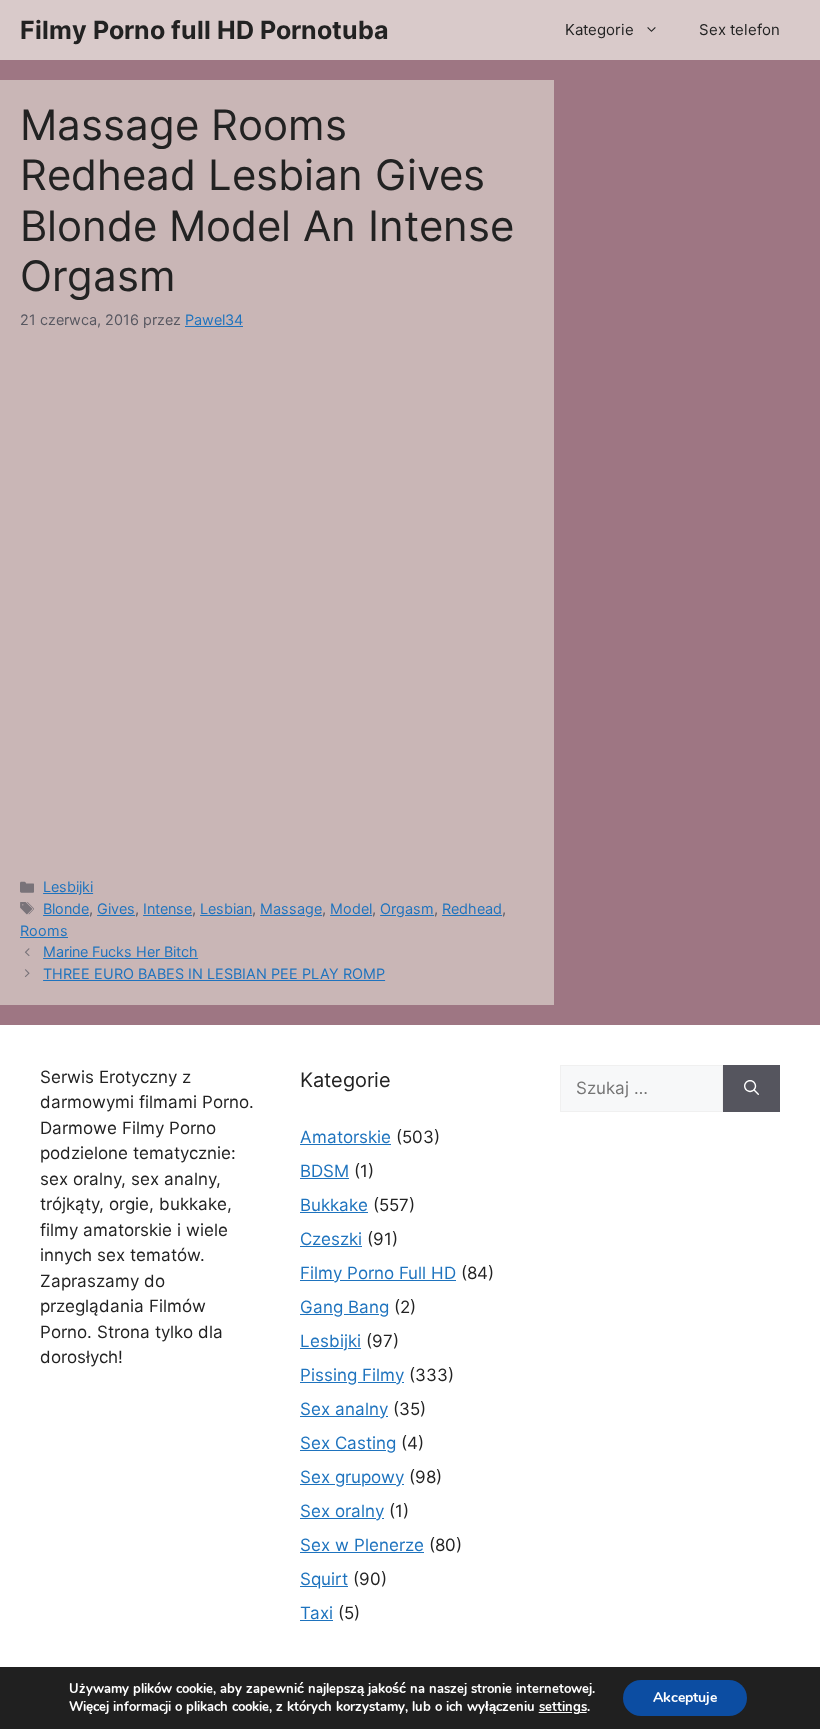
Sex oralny (342, 1511)
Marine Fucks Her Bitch (120, 951)
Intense (167, 908)
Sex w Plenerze (362, 1545)
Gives (116, 908)
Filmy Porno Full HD (378, 1273)
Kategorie (599, 29)
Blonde (66, 908)
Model (351, 908)
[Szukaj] (751, 1089)
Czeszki (331, 1239)
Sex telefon (739, 29)
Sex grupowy (352, 1477)
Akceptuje (685, 1697)
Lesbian (226, 908)
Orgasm (407, 908)
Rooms (44, 930)
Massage (291, 908)
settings (563, 1707)
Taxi (316, 1613)
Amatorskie (345, 1137)
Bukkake (334, 1205)
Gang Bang (344, 1307)
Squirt (324, 1579)
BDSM (324, 1171)
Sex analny (344, 1409)
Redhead (472, 908)
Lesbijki (68, 886)
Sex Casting (348, 1443)
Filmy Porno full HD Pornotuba (204, 30)
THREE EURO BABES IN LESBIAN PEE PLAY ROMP (214, 973)
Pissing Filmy (352, 1375)
